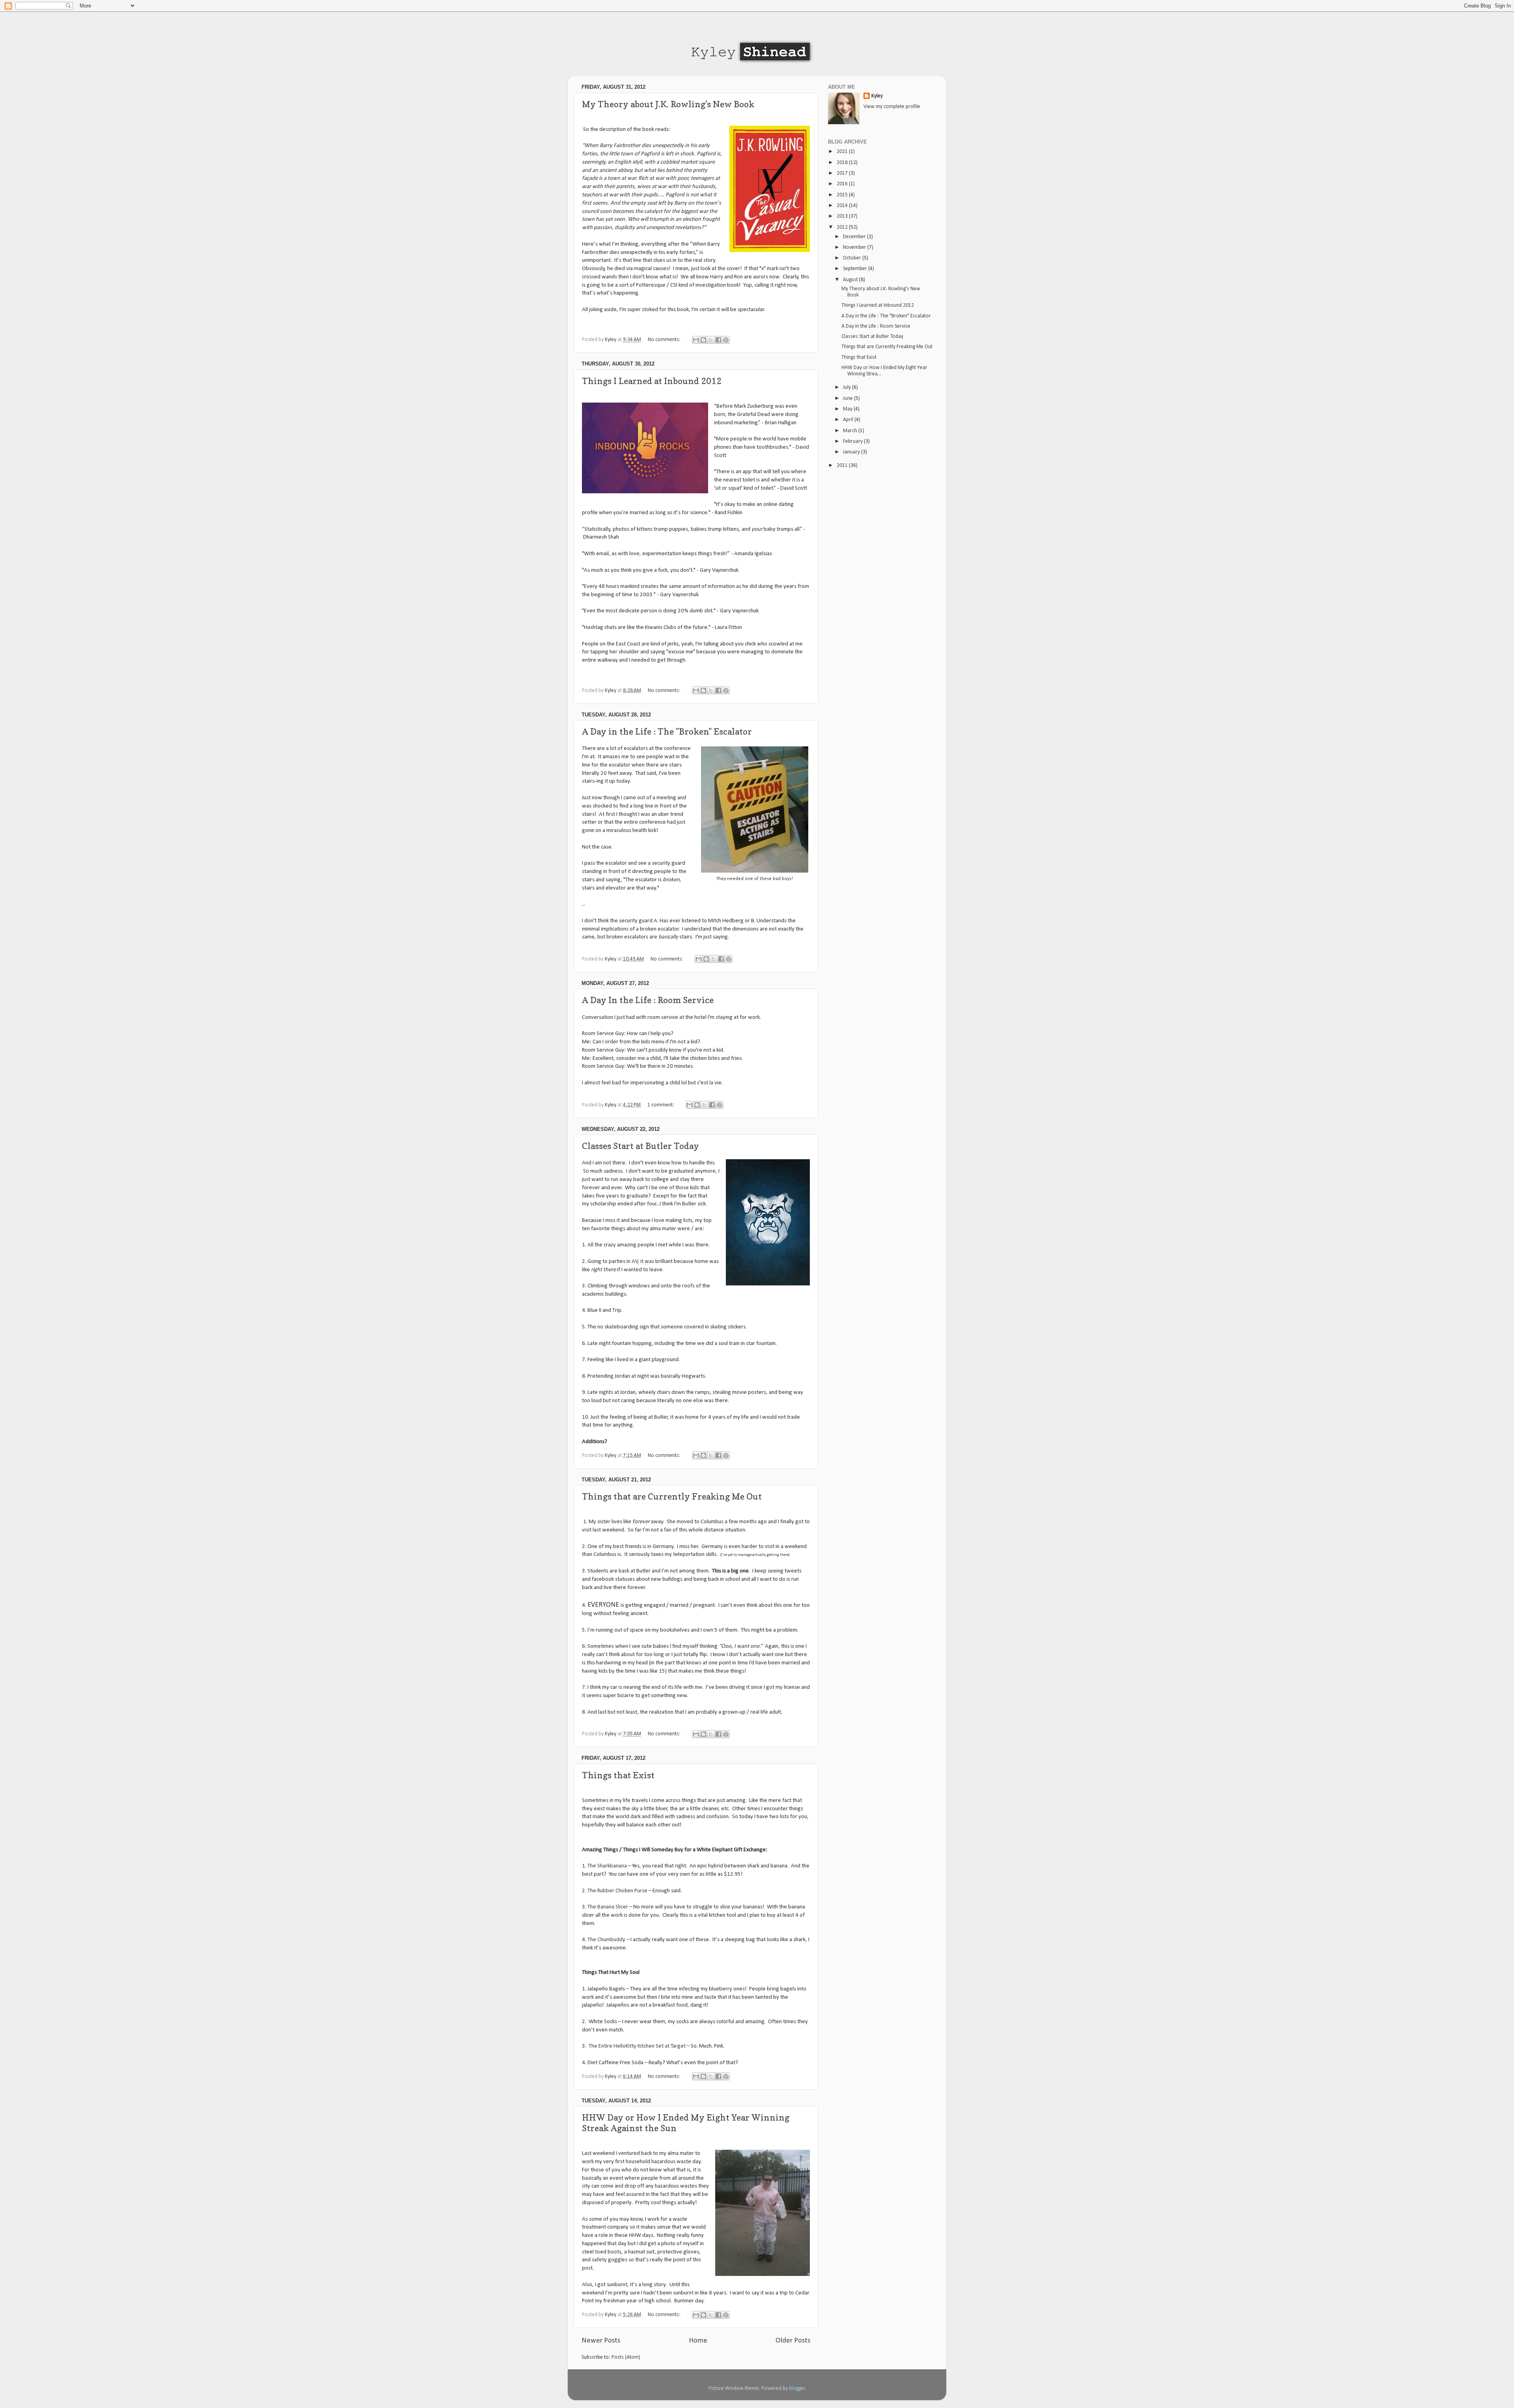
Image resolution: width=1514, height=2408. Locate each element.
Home (698, 2341)
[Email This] (696, 340)
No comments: (665, 340)
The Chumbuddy (606, 1940)
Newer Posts (601, 2341)
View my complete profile (892, 107)
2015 (843, 195)
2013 (843, 216)
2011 (843, 465)
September (856, 269)
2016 (843, 184)
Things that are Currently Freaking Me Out (672, 1496)
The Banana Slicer (608, 1907)
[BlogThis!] (703, 340)
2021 (843, 152)
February (853, 441)
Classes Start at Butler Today (640, 1146)
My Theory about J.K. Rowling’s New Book (668, 104)
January (852, 452)
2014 (843, 206)
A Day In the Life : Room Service (648, 1000)
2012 (843, 227)
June (848, 398)
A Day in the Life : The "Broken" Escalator (667, 731)
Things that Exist (618, 1775)
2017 (843, 173)
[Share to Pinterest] (726, 340)
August (851, 280)
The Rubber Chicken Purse (617, 1891)
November (855, 247)
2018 (843, 163)
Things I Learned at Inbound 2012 (652, 381)
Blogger (797, 2388)
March (851, 431)
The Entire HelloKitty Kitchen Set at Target (637, 2046)
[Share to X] (711, 340)
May (848, 409)
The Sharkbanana (607, 1866)
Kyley (877, 96)
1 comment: (661, 1105)
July (847, 387)
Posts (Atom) (626, 2357)
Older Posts (793, 2341)
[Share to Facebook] (718, 340)
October (853, 258)
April (849, 420)
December (855, 237)
